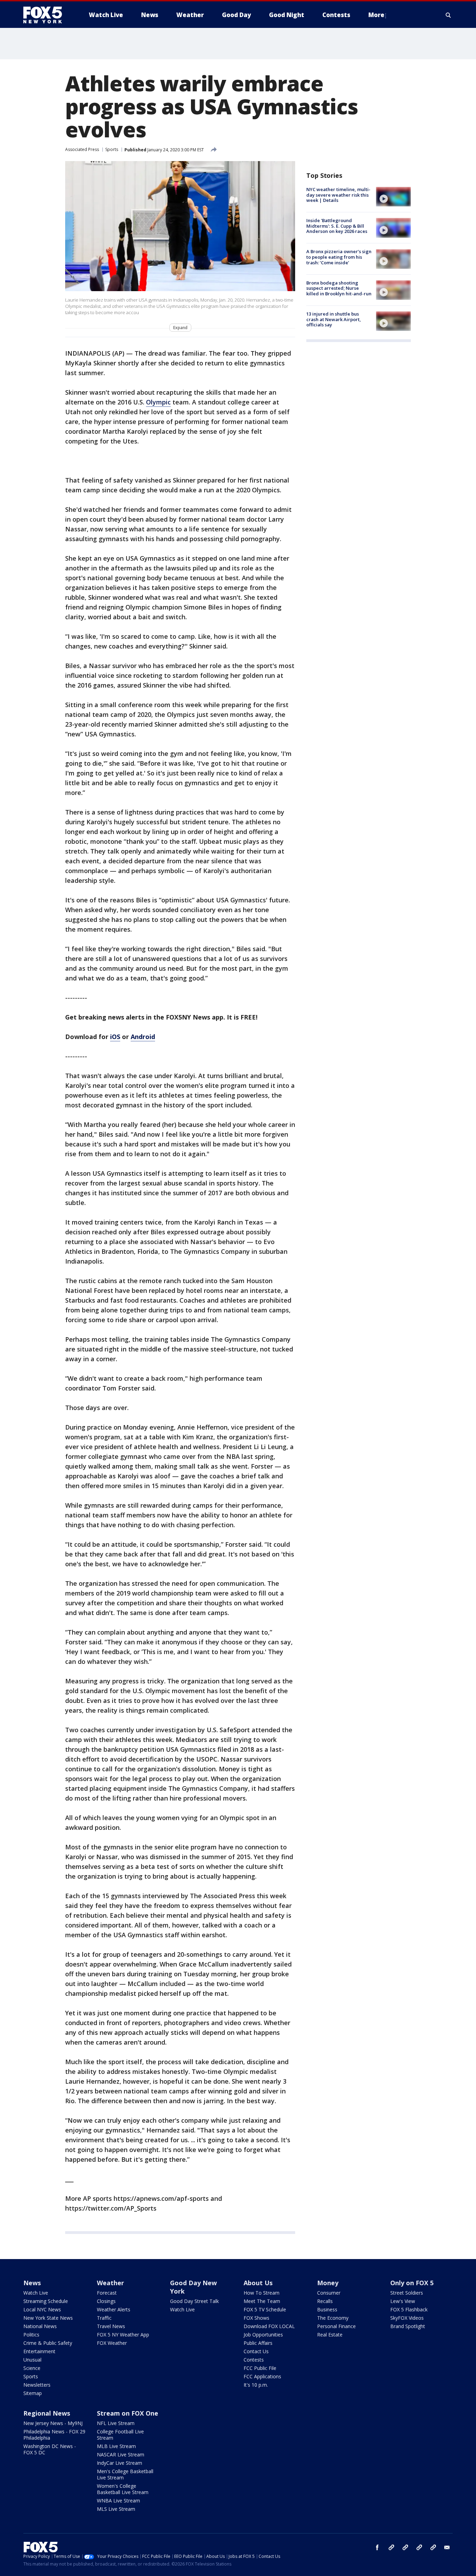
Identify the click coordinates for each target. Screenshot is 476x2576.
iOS (115, 1037)
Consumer (329, 2293)
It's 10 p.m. (256, 2385)
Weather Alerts (114, 2309)
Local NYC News (42, 2309)
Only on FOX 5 (412, 2283)
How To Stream (262, 2293)
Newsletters (37, 2385)
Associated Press (82, 149)
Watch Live (36, 2293)
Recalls (325, 2301)
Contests (254, 2360)
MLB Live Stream (116, 2446)
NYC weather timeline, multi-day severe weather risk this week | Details (338, 195)
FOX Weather (112, 2343)
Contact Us (256, 2351)
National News (40, 2326)
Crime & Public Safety (48, 2343)
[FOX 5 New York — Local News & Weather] (46, 15)
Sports (112, 149)
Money (328, 2283)
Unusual (32, 2360)
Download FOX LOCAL (269, 2326)
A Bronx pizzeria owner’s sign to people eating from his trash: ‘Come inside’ (339, 257)
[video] (393, 197)
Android (143, 1037)
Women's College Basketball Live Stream (123, 2489)
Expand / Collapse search (448, 15)
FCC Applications (262, 2376)
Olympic (158, 402)
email (447, 2547)
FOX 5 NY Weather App (123, 2335)
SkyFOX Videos (407, 2318)
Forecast (107, 2293)
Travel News (111, 2326)
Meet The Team (262, 2301)
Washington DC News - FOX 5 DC (50, 2449)
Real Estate (330, 2335)
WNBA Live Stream (118, 2501)
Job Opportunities (263, 2335)
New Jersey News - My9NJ (53, 2423)
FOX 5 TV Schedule (265, 2309)
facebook (377, 2547)
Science (32, 2368)
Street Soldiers (407, 2293)
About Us (258, 2283)
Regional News (47, 2413)
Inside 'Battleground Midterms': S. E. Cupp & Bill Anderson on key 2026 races (337, 226)
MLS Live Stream (116, 2509)
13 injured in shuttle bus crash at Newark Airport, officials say (334, 319)
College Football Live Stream (120, 2435)
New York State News (48, 2318)
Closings (106, 2301)
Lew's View (403, 2301)
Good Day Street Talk (194, 2301)
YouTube (419, 2547)
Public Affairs (258, 2343)
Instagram (391, 2547)
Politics (31, 2335)
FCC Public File (260, 2368)
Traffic (104, 2318)
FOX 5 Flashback (409, 2309)
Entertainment (39, 2351)
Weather (110, 2283)
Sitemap (33, 2393)
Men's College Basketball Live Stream (125, 2474)
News (32, 2283)
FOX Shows (256, 2318)
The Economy (333, 2318)
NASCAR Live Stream (121, 2454)
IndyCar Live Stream (120, 2463)
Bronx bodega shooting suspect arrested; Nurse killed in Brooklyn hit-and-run (339, 288)
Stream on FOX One (128, 2413)
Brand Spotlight (408, 2326)
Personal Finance (336, 2326)
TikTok (405, 2547)
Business (327, 2309)
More (376, 15)
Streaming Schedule (46, 2301)
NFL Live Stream (116, 2423)
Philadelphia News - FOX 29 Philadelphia (54, 2435)
